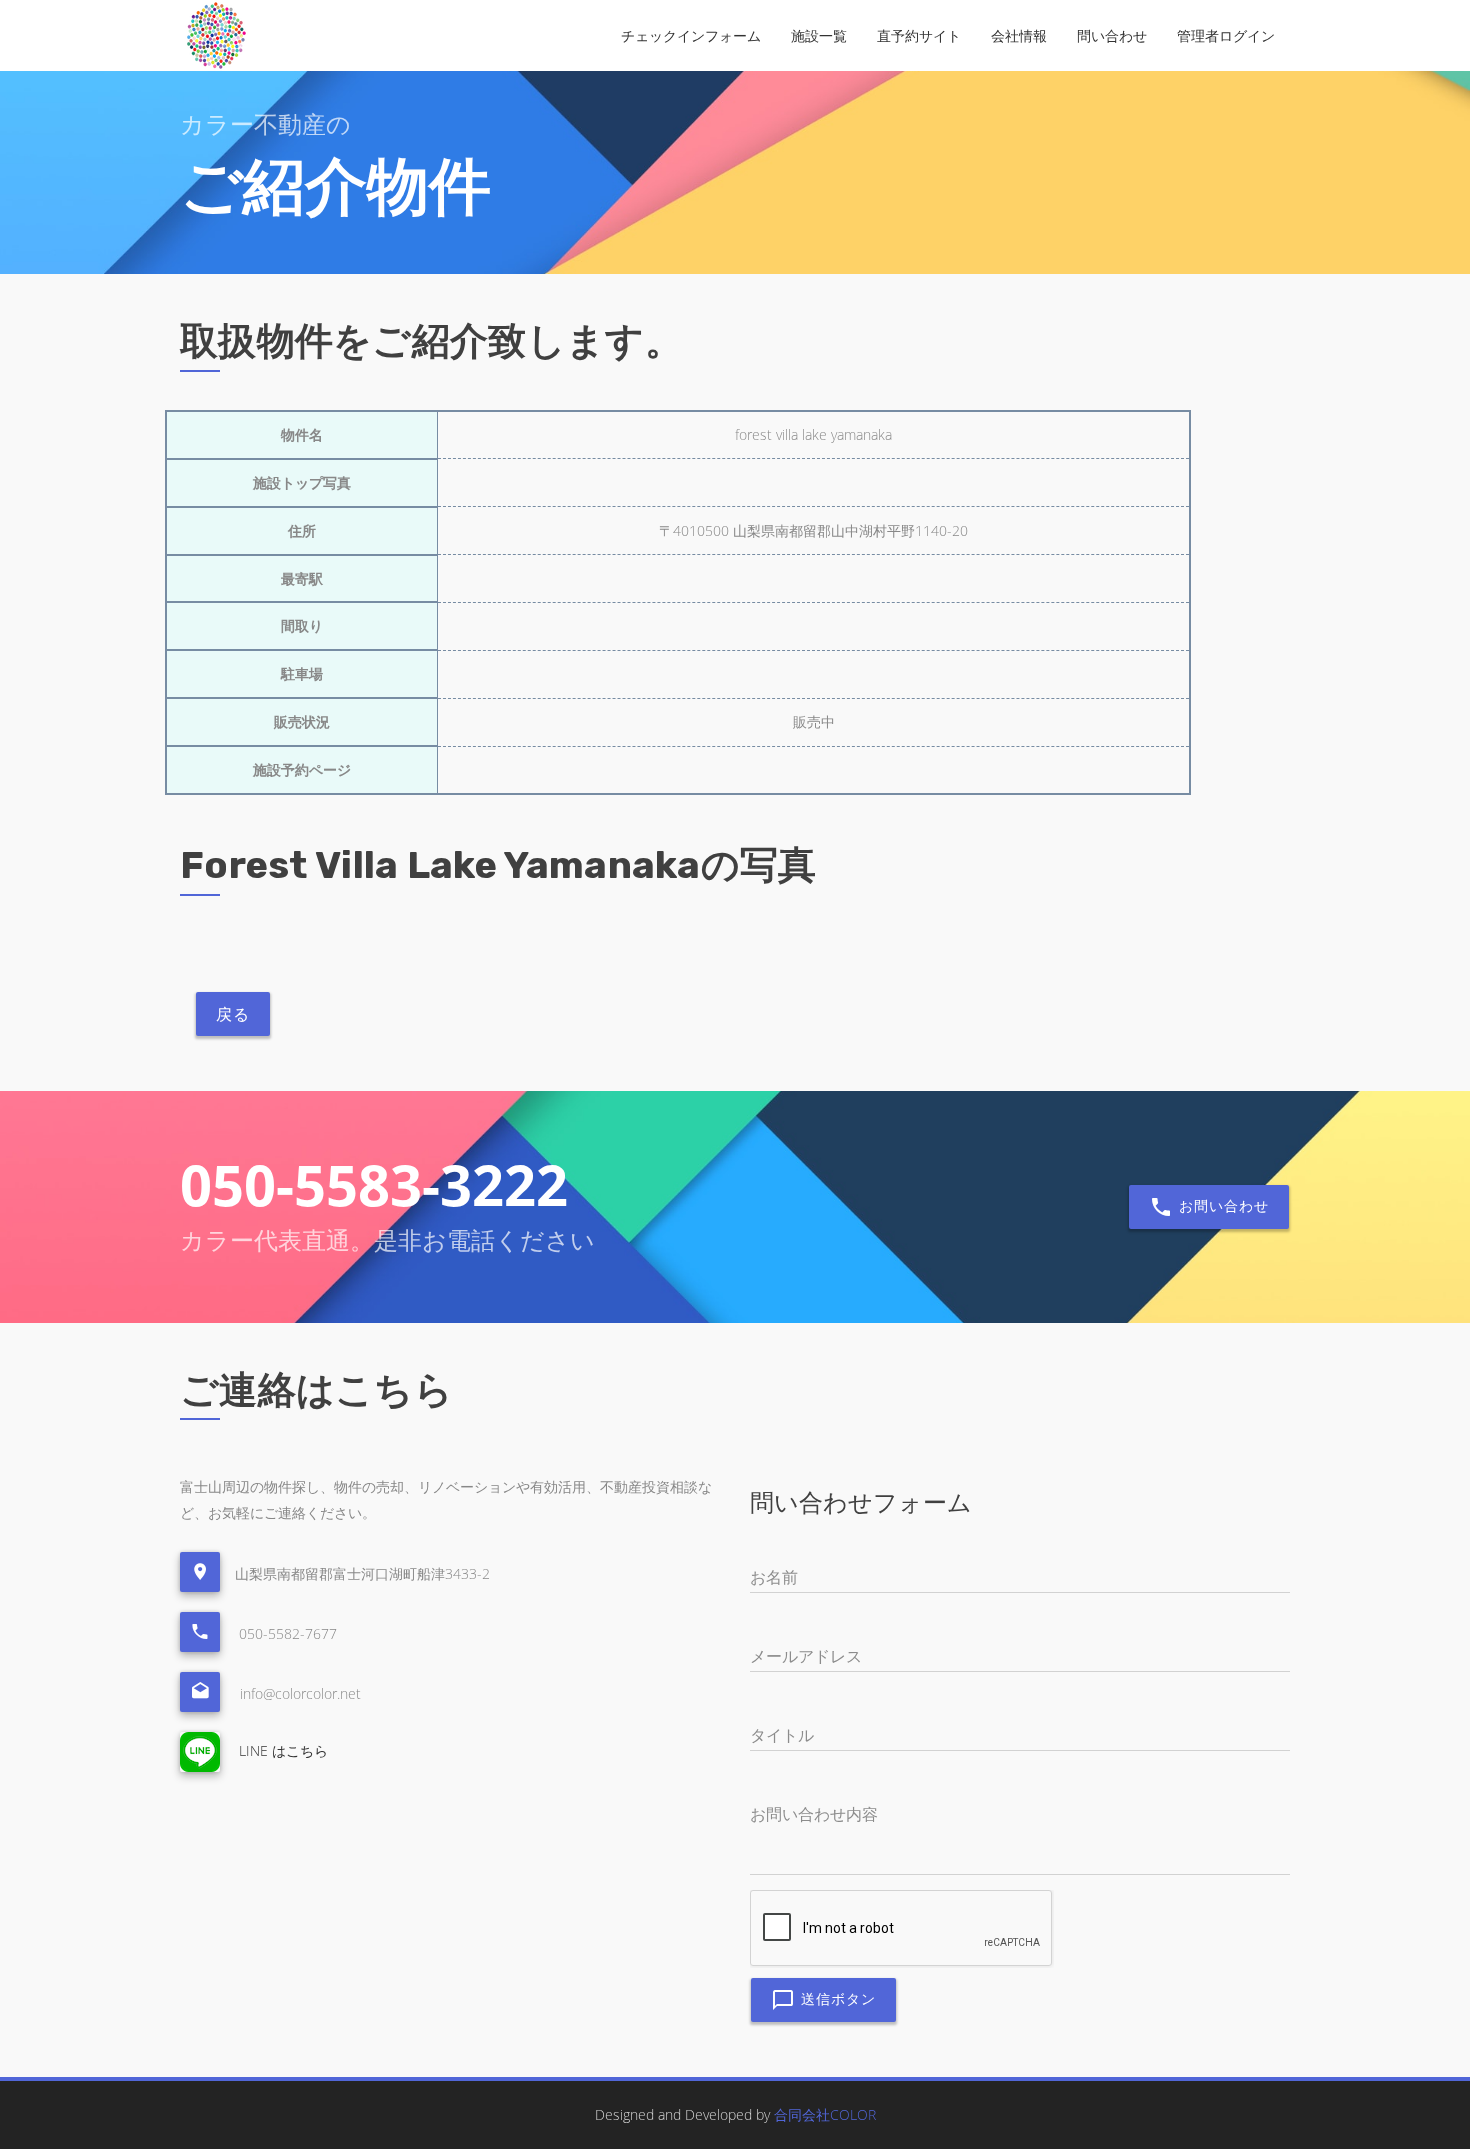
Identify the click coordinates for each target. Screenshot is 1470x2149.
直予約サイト (919, 35)
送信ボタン (836, 1998)
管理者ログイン (1226, 35)
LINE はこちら (281, 1750)
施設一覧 (819, 35)
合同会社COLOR (825, 2114)
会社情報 (1019, 35)
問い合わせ (1112, 35)
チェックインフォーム (691, 35)
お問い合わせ (1221, 1205)
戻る (233, 1014)
